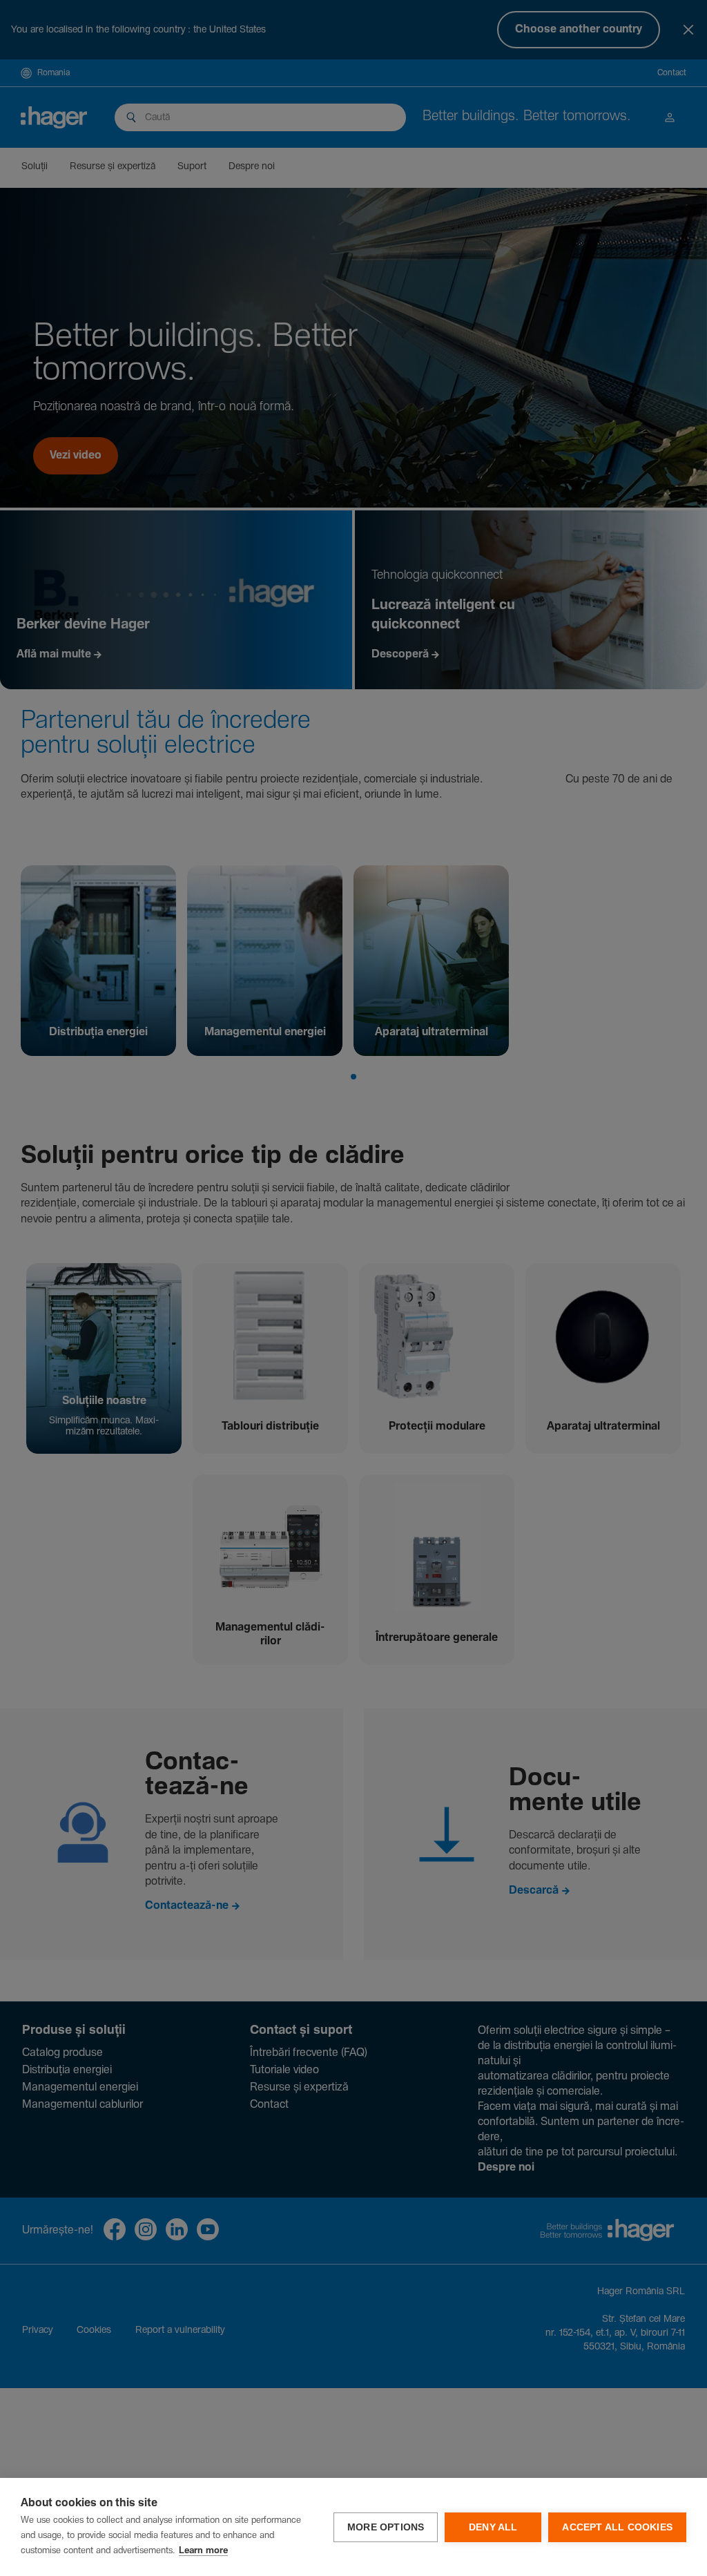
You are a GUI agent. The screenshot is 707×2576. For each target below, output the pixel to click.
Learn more (203, 2551)
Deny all (493, 2527)
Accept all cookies (617, 2527)
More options (386, 2527)
